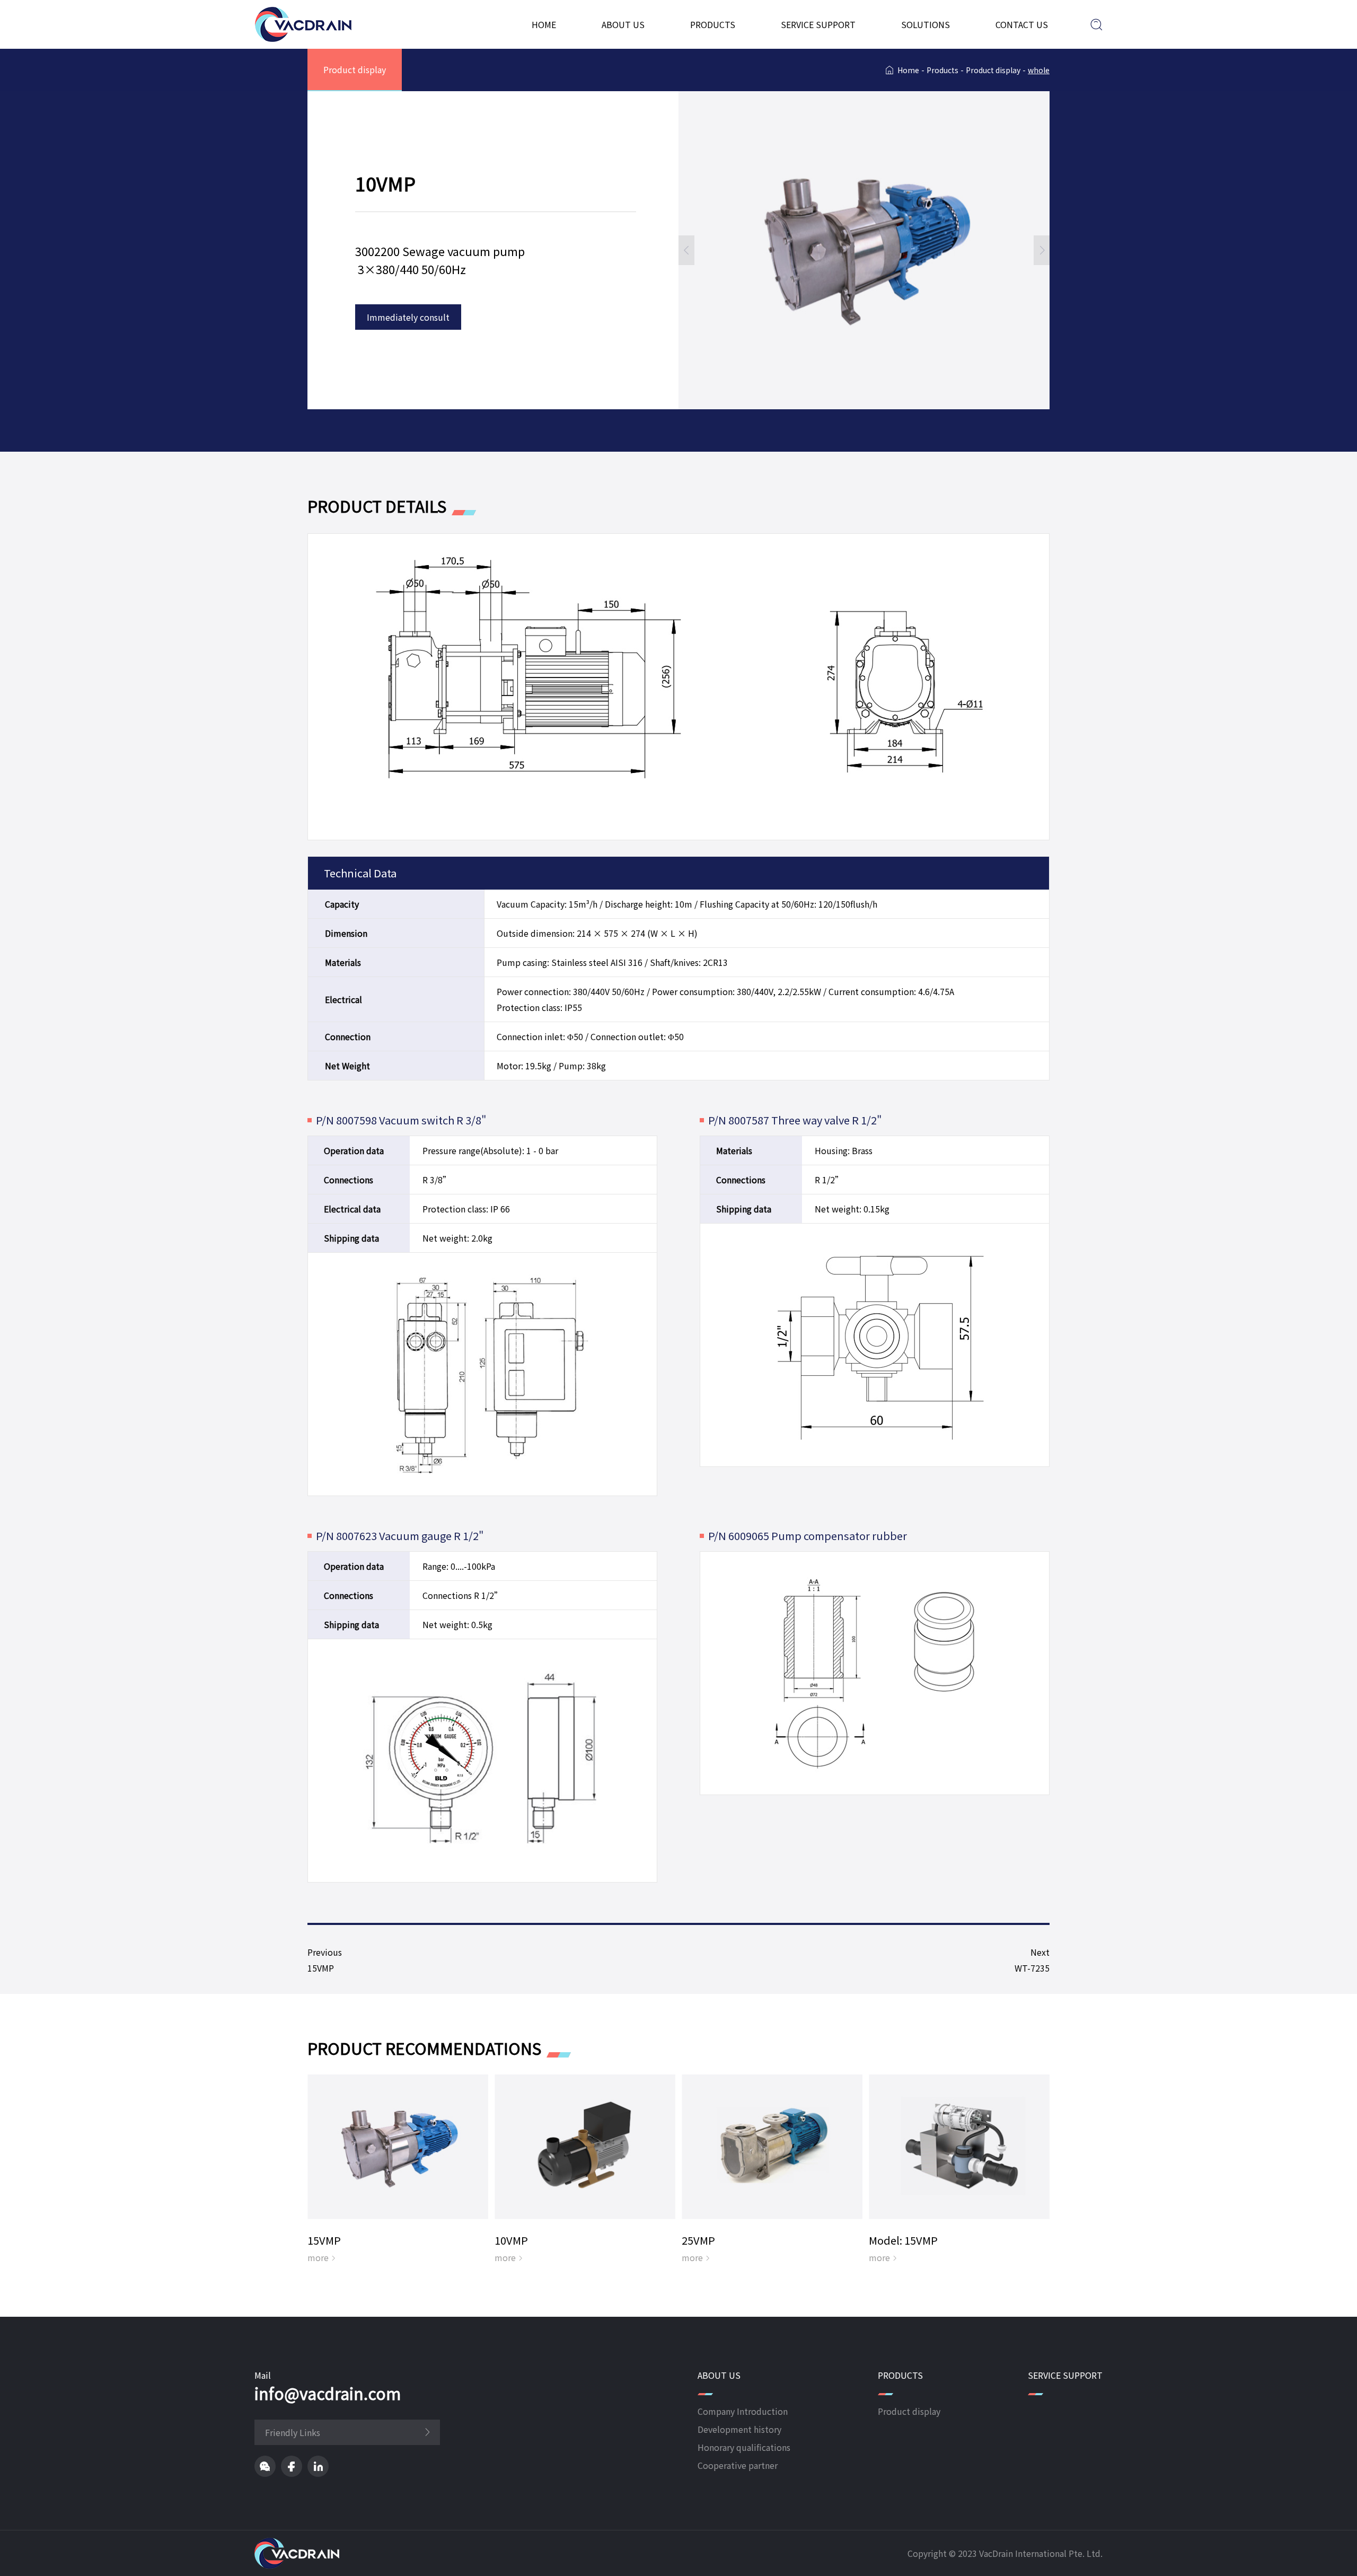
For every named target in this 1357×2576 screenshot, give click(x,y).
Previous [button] (686, 250)
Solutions (926, 24)
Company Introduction (743, 2411)
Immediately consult (408, 317)
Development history (739, 2429)
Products (713, 24)
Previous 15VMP (330, 1960)
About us (623, 24)
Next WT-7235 (1028, 1960)
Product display (355, 69)
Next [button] (1042, 250)
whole (1039, 70)
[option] (864, 250)
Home (544, 24)
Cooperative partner (738, 2465)
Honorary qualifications (744, 2447)
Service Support (818, 24)
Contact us (1022, 24)
